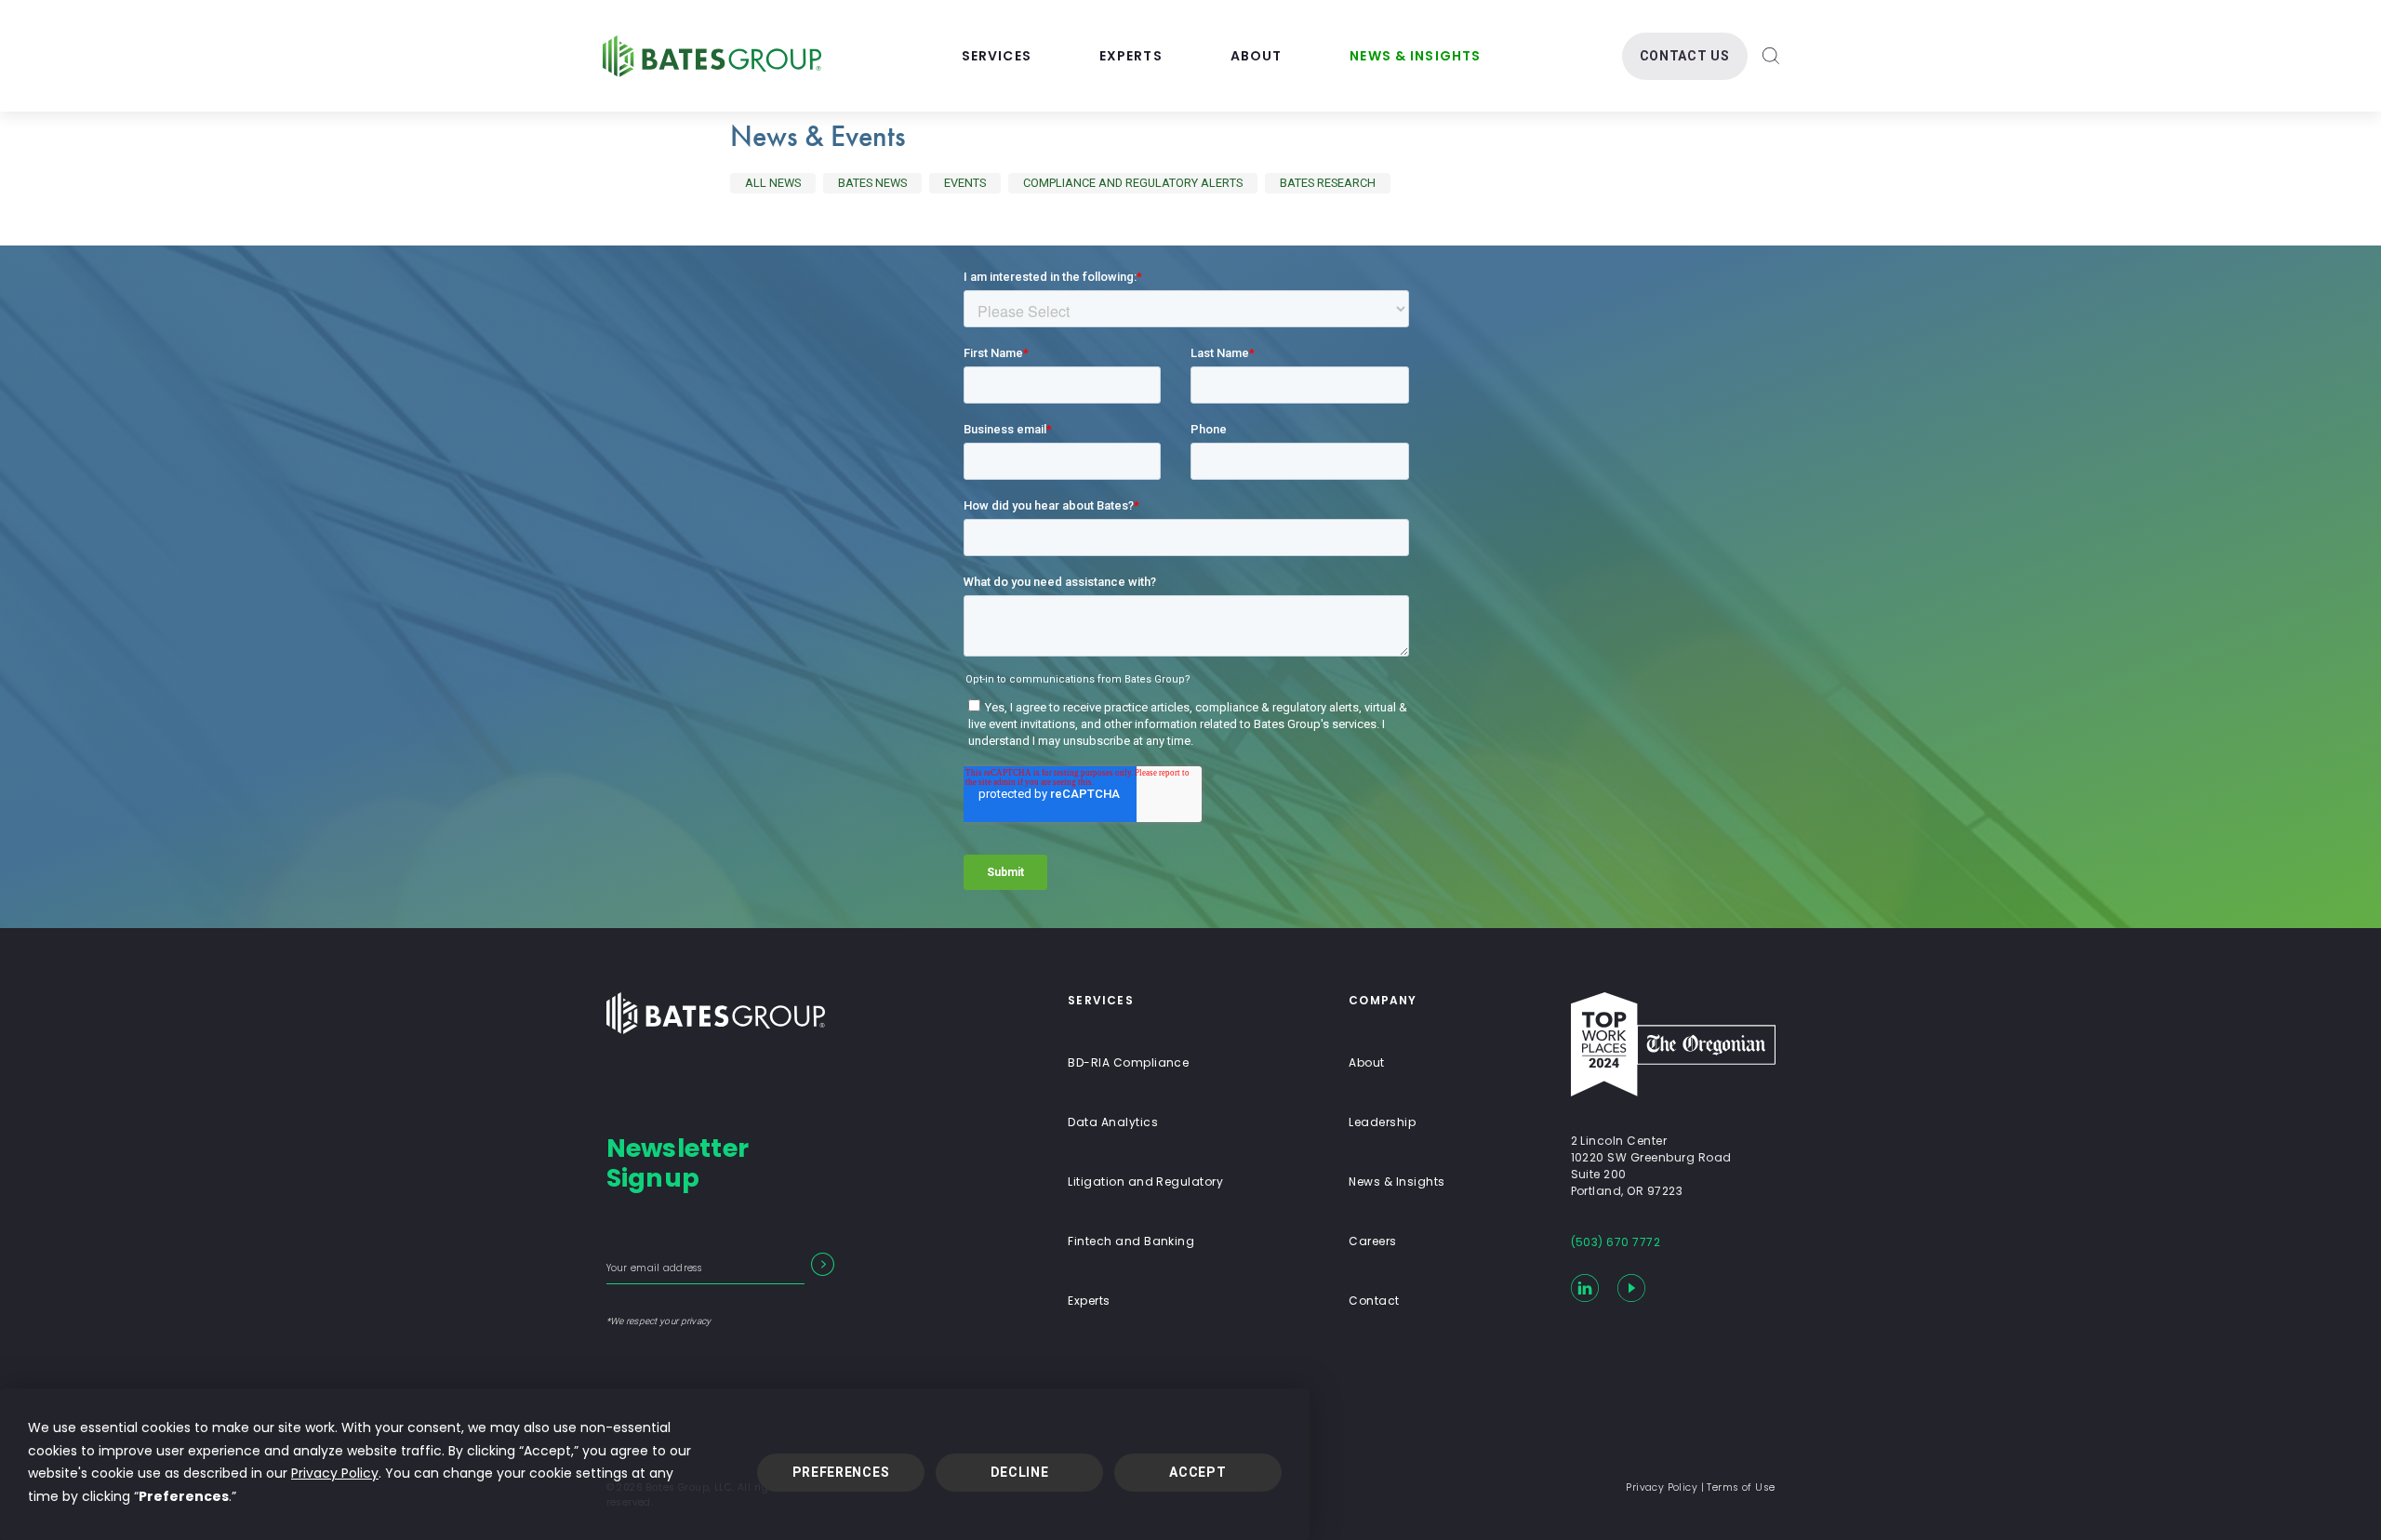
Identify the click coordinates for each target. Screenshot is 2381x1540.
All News (773, 183)
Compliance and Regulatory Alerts (1133, 183)
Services (997, 56)
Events (965, 183)
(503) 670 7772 (1616, 1242)
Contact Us (1685, 56)
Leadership (1382, 1122)
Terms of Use (1741, 1487)
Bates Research (1328, 183)
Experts (1131, 56)
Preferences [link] (184, 1496)
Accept (1197, 1472)
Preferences (841, 1472)
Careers (1372, 1241)
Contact (1374, 1301)
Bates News (872, 183)
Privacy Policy (335, 1473)
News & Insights (1415, 56)
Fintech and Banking (1131, 1241)
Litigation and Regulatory (1145, 1182)
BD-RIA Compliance (1128, 1062)
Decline (1020, 1472)
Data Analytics (1113, 1122)
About (1257, 56)
